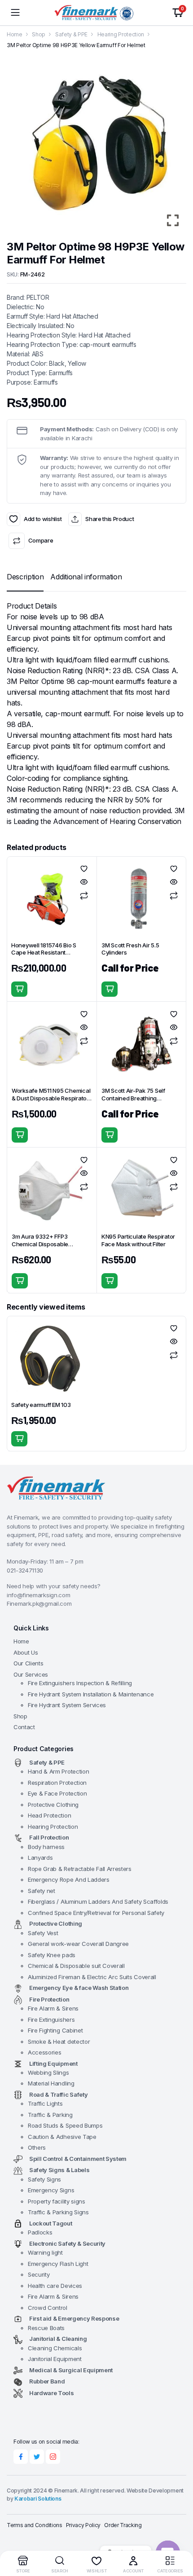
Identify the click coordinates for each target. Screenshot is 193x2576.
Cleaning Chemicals (55, 2348)
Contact (24, 1727)
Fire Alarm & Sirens (53, 2008)
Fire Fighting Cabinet (55, 2030)
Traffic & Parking (50, 2115)
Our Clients (28, 1663)
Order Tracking (123, 2525)
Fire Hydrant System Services (67, 1705)
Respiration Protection (57, 1783)
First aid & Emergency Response (74, 2318)
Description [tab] (25, 577)
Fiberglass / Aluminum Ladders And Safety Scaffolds (98, 1901)
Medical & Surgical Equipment (71, 2370)
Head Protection (49, 1815)
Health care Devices (55, 2286)
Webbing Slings (48, 2072)
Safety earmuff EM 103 (41, 1405)
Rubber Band (47, 2381)
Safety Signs (44, 2179)
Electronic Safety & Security (67, 2243)
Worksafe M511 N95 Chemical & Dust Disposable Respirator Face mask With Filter (51, 1098)
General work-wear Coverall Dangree (78, 1944)
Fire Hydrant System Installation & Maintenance (91, 1694)
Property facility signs (57, 2201)
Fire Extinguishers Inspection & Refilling (80, 1683)
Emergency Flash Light (58, 2264)
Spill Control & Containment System (78, 2159)
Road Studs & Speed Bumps (65, 2125)
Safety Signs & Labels (59, 2170)
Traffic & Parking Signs (58, 2212)
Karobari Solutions (38, 2499)
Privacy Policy (83, 2525)
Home (15, 34)
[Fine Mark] (96, 13)
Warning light (45, 2252)
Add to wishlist (13, 519)
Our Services (31, 1674)
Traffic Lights (45, 2103)
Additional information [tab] (86, 577)
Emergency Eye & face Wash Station (79, 1988)
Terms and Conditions (35, 2525)
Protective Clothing (53, 1805)
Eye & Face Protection (57, 1793)
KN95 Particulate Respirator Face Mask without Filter (138, 1240)
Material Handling (51, 2083)
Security (39, 2274)
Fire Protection (49, 1999)
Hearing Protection (121, 34)
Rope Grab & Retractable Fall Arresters (80, 1869)
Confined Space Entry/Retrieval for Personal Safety (96, 1913)
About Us (26, 1652)
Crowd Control (48, 2308)
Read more (110, 989)
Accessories (44, 2052)
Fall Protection (49, 1837)
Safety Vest (43, 1933)
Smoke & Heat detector (59, 2042)
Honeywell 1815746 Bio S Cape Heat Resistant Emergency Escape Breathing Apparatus (50, 957)
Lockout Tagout (51, 2223)
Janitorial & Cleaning (58, 2339)
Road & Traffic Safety (58, 2094)
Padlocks (40, 2232)
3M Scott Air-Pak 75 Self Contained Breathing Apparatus (133, 1098)
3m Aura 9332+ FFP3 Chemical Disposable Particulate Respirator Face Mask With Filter (48, 1248)
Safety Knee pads (52, 1955)
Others (37, 2147)
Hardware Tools (52, 2393)
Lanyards (40, 1858)
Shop (39, 34)
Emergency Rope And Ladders (69, 1879)
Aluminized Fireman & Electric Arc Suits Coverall (92, 1977)
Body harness (46, 1847)
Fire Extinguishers (51, 2020)
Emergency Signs (51, 2190)
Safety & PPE (71, 34)
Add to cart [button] (19, 989)
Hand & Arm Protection (58, 1771)
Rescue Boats (46, 2328)
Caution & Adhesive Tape (62, 2137)
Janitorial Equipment (55, 2359)
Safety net (42, 1891)
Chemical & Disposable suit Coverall (76, 1966)
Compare (41, 540)
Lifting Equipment (53, 2063)
